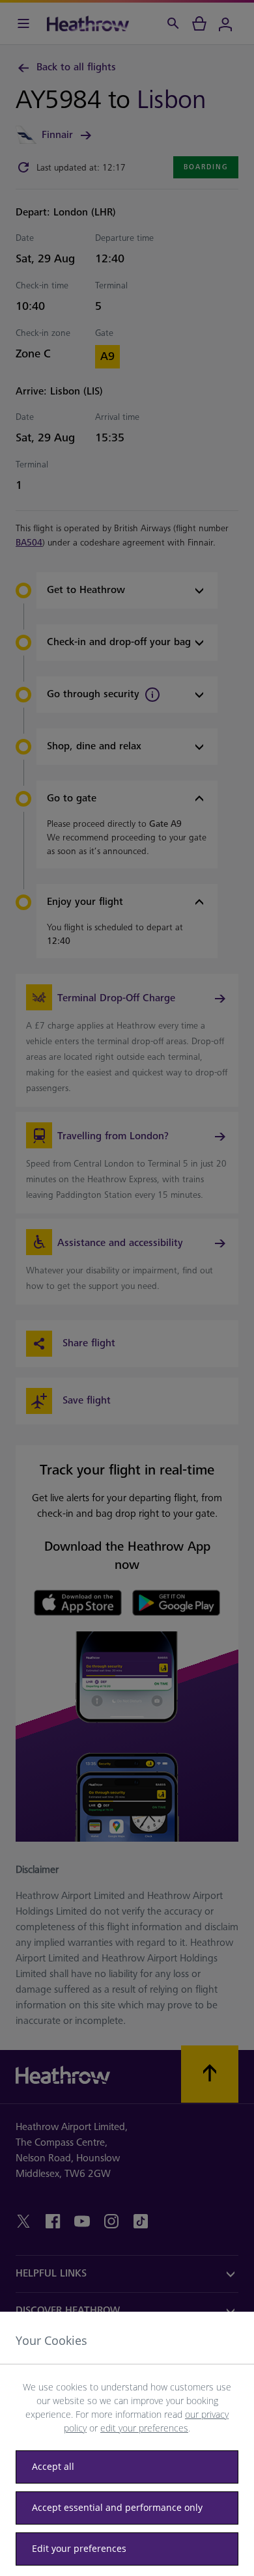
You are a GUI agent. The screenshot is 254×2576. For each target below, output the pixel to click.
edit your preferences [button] (144, 2428)
